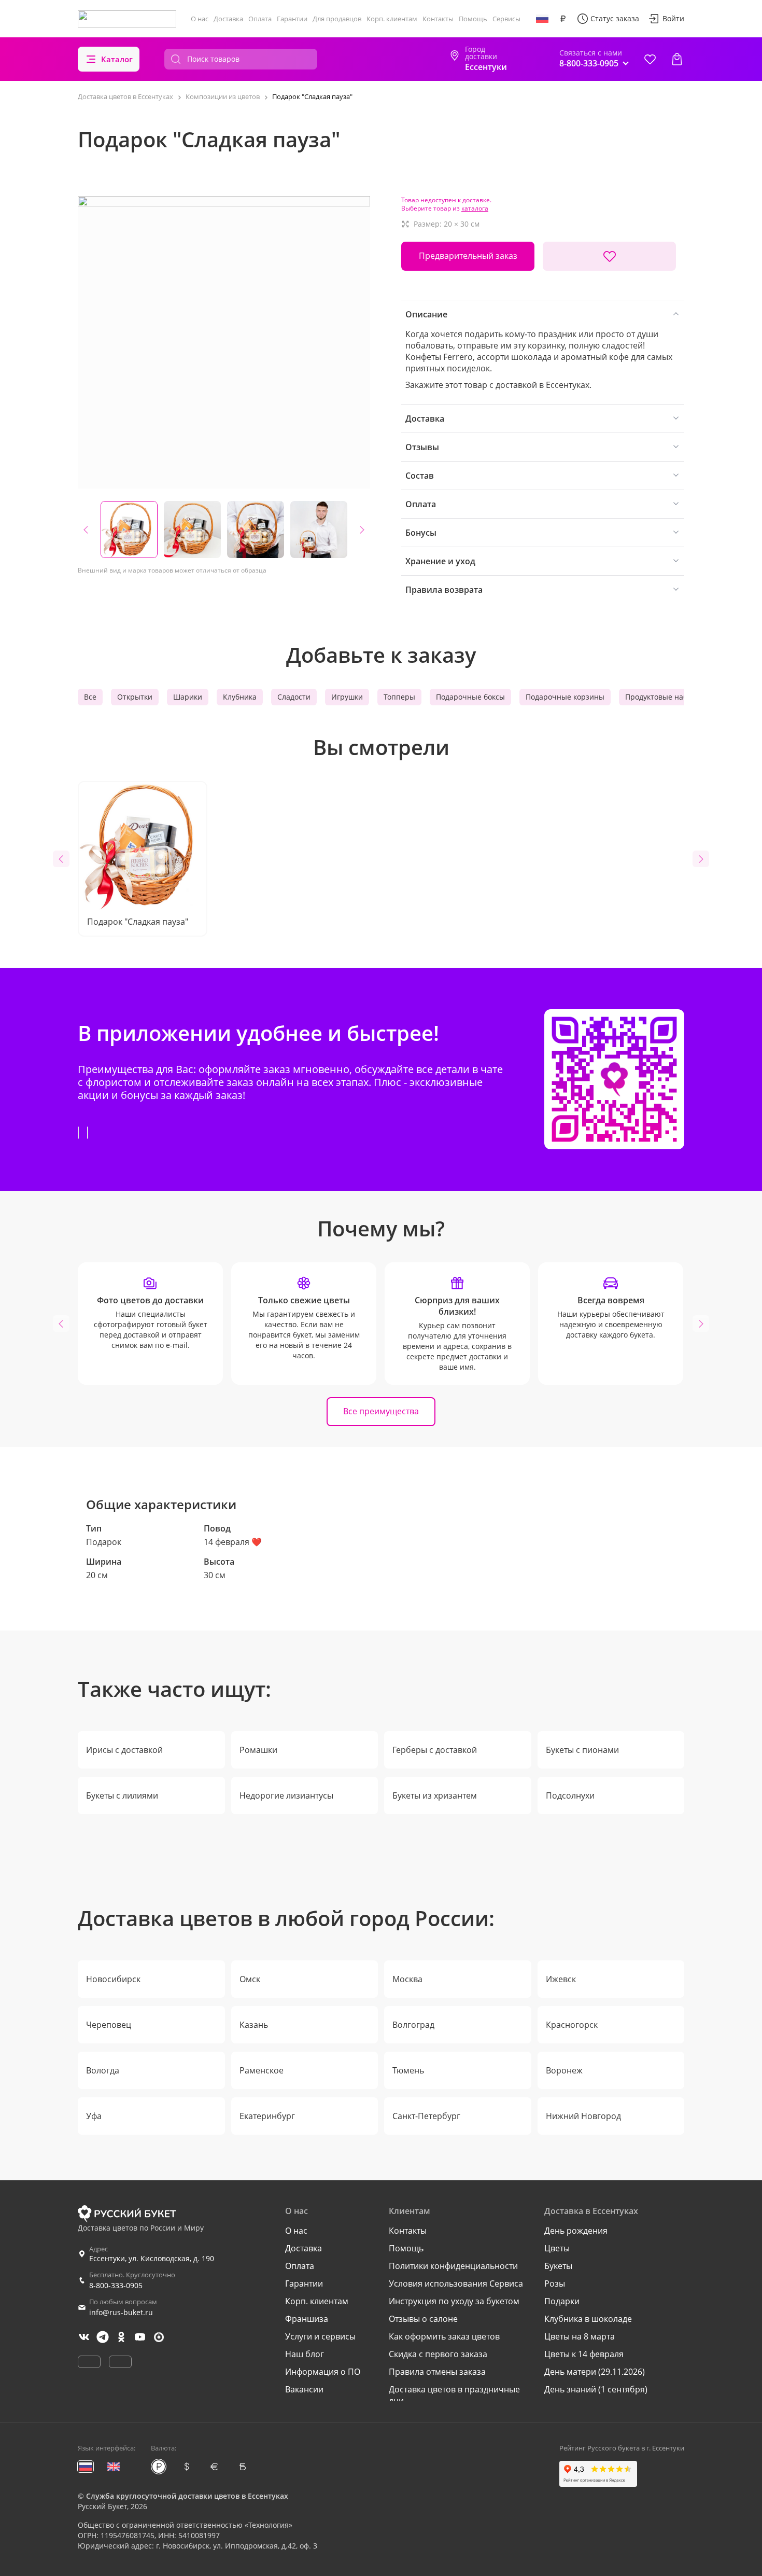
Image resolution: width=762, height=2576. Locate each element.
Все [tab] (90, 697)
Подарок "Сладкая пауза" (138, 922)
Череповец (109, 2025)
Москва (407, 1979)
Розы (555, 2283)
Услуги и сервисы (320, 2336)
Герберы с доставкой (435, 1750)
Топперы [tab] (399, 697)
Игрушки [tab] (347, 697)
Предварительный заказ (468, 256)
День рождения (576, 2231)
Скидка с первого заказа (438, 2354)
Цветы (557, 2248)
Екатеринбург (267, 2116)
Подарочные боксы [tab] (470, 697)
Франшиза (307, 2319)
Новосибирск (113, 1979)
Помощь (473, 19)
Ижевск (561, 1979)
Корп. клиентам (392, 19)
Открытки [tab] (135, 697)
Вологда (103, 2070)
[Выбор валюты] (563, 19)
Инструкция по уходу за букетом (454, 2301)
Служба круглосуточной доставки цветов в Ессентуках (187, 2496)
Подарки (562, 2301)
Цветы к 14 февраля (584, 2354)
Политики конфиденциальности (453, 2266)
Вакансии (304, 2389)
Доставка (228, 19)
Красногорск (572, 2025)
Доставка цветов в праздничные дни (454, 2395)
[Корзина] (677, 59)
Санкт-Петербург (426, 2116)
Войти (673, 18)
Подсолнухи (570, 1795)
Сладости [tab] (294, 697)
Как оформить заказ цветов (444, 2336)
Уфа (94, 2116)
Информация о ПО (323, 2372)
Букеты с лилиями (122, 1795)
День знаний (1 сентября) (596, 2389)
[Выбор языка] (542, 19)
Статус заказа (615, 18)
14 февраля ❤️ (233, 1542)
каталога (475, 208)
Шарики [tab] (188, 697)
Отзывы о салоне (423, 2319)
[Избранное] (650, 59)
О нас (200, 19)
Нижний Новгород (583, 2116)
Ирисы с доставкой (124, 1750)
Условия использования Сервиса (456, 2283)
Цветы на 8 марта (580, 2336)
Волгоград (413, 2025)
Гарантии (292, 19)
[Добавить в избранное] (609, 256)
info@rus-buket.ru (121, 2312)
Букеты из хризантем (435, 1795)
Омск (250, 1979)
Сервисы (506, 19)
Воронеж (564, 2070)
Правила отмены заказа (437, 2372)
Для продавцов (337, 19)
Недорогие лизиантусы (286, 1795)
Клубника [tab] (240, 697)
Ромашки (258, 1750)
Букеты (558, 2266)
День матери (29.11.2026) (595, 2372)
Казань (254, 2025)
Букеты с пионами (582, 1750)
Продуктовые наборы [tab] (664, 697)
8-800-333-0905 (116, 2285)
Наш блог (305, 2354)
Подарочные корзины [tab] (565, 697)
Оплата (260, 19)
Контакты (438, 19)
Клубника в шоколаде (588, 2319)
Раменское (262, 2070)
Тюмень (408, 2070)
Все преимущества (381, 1411)
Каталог (117, 59)
